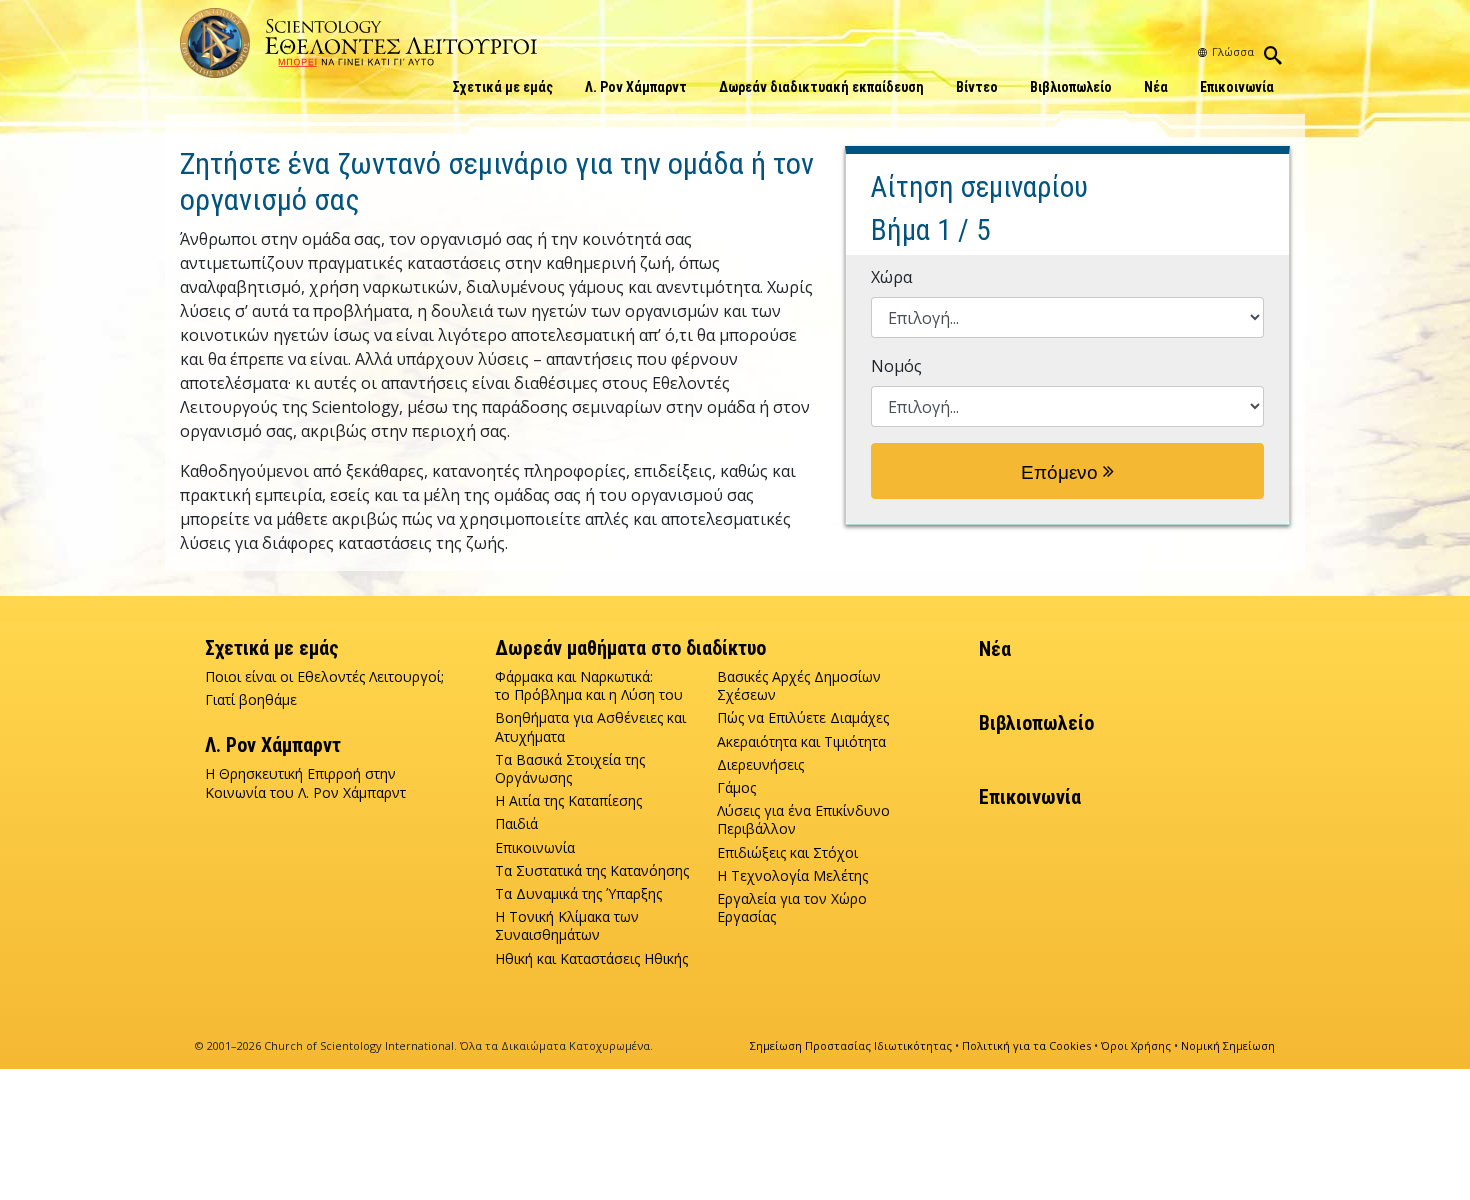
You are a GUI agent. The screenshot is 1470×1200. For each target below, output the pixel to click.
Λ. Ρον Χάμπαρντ (636, 87)
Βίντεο (977, 87)
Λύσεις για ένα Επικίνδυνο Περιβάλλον (803, 820)
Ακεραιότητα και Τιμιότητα (801, 742)
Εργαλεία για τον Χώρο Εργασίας (792, 908)
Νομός (896, 366)
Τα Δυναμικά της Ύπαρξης (578, 894)
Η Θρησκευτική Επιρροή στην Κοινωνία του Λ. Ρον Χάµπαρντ (305, 783)
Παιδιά (516, 824)
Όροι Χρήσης (1136, 1045)
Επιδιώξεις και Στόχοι (787, 853)
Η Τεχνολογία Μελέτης (792, 876)
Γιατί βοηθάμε (251, 700)
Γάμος (736, 788)
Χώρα (891, 277)
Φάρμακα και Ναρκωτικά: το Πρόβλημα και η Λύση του (589, 686)
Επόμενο (1062, 472)
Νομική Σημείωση (1228, 1045)
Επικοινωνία (1237, 87)
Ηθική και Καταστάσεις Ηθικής (591, 959)
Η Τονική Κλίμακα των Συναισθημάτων (567, 926)
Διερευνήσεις (760, 765)
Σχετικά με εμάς (503, 87)
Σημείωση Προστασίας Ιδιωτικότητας (851, 1045)
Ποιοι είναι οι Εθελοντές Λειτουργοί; (324, 677)
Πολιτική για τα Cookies (1026, 1045)
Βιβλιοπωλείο (1071, 87)
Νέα (1156, 87)
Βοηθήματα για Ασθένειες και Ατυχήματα (590, 727)
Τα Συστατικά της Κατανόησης (592, 871)
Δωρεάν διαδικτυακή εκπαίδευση (821, 87)
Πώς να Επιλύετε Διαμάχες (803, 718)
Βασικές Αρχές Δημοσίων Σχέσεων (799, 686)
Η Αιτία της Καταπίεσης (568, 801)
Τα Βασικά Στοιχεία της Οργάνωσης (570, 769)
